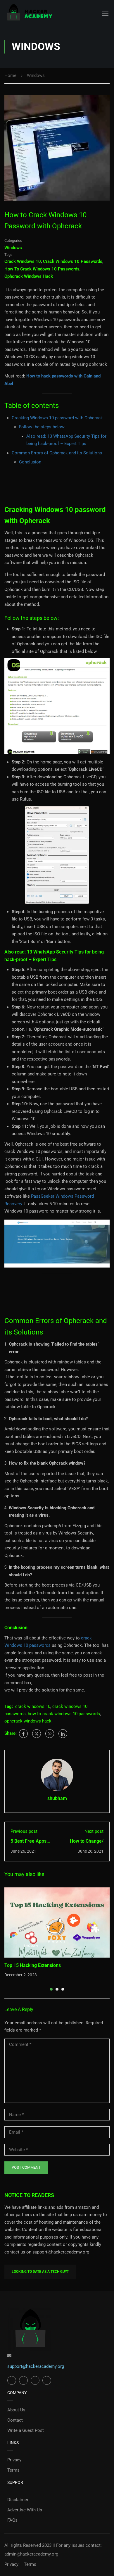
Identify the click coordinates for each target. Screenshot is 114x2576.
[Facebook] (23, 1734)
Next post (94, 1831)
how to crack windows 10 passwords (42, 269)
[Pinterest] (50, 1734)
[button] (51, 1989)
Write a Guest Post (26, 2430)
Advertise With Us (25, 2510)
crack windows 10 (23, 261)
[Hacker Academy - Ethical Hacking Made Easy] (29, 13)
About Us (16, 2410)
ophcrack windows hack (29, 276)
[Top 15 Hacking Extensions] (57, 1922)
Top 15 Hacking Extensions (33, 1965)
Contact (15, 2420)
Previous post (24, 1831)
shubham (57, 1798)
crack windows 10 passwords (73, 261)
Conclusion (30, 462)
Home (10, 75)
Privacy (14, 2460)
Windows (36, 75)
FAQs (12, 2520)
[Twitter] (37, 1734)
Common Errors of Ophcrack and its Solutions (57, 453)
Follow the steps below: (42, 427)
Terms (13, 2470)
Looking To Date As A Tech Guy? (40, 2272)
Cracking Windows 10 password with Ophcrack (57, 418)
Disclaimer (18, 2500)
